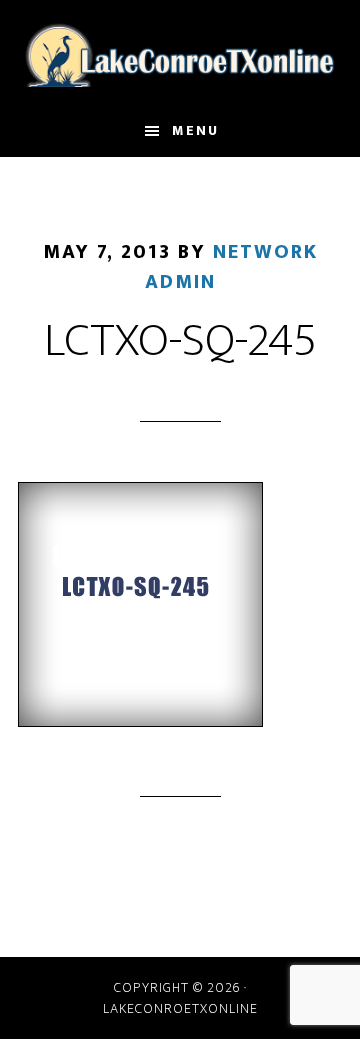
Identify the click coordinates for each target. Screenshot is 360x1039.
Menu (195, 130)
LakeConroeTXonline (180, 53)
